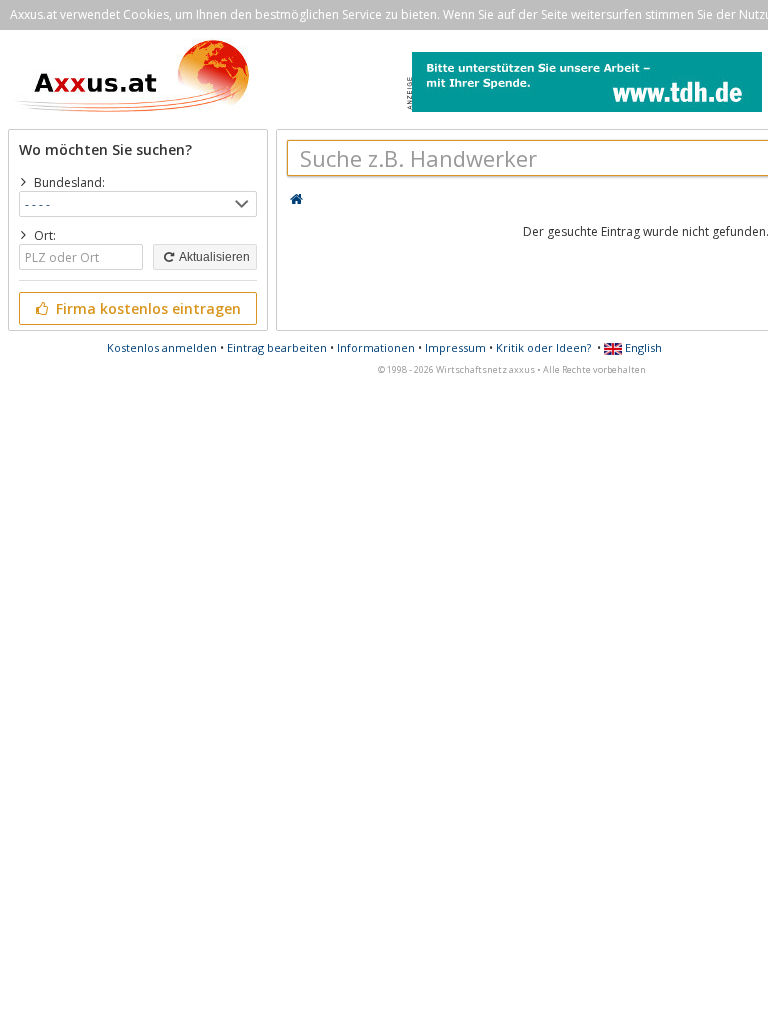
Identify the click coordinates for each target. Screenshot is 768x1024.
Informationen (376, 347)
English (642, 347)
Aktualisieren (213, 257)
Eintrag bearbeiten (277, 347)
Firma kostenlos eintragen (146, 308)
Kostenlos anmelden (162, 347)
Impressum (455, 347)
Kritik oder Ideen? (543, 347)
